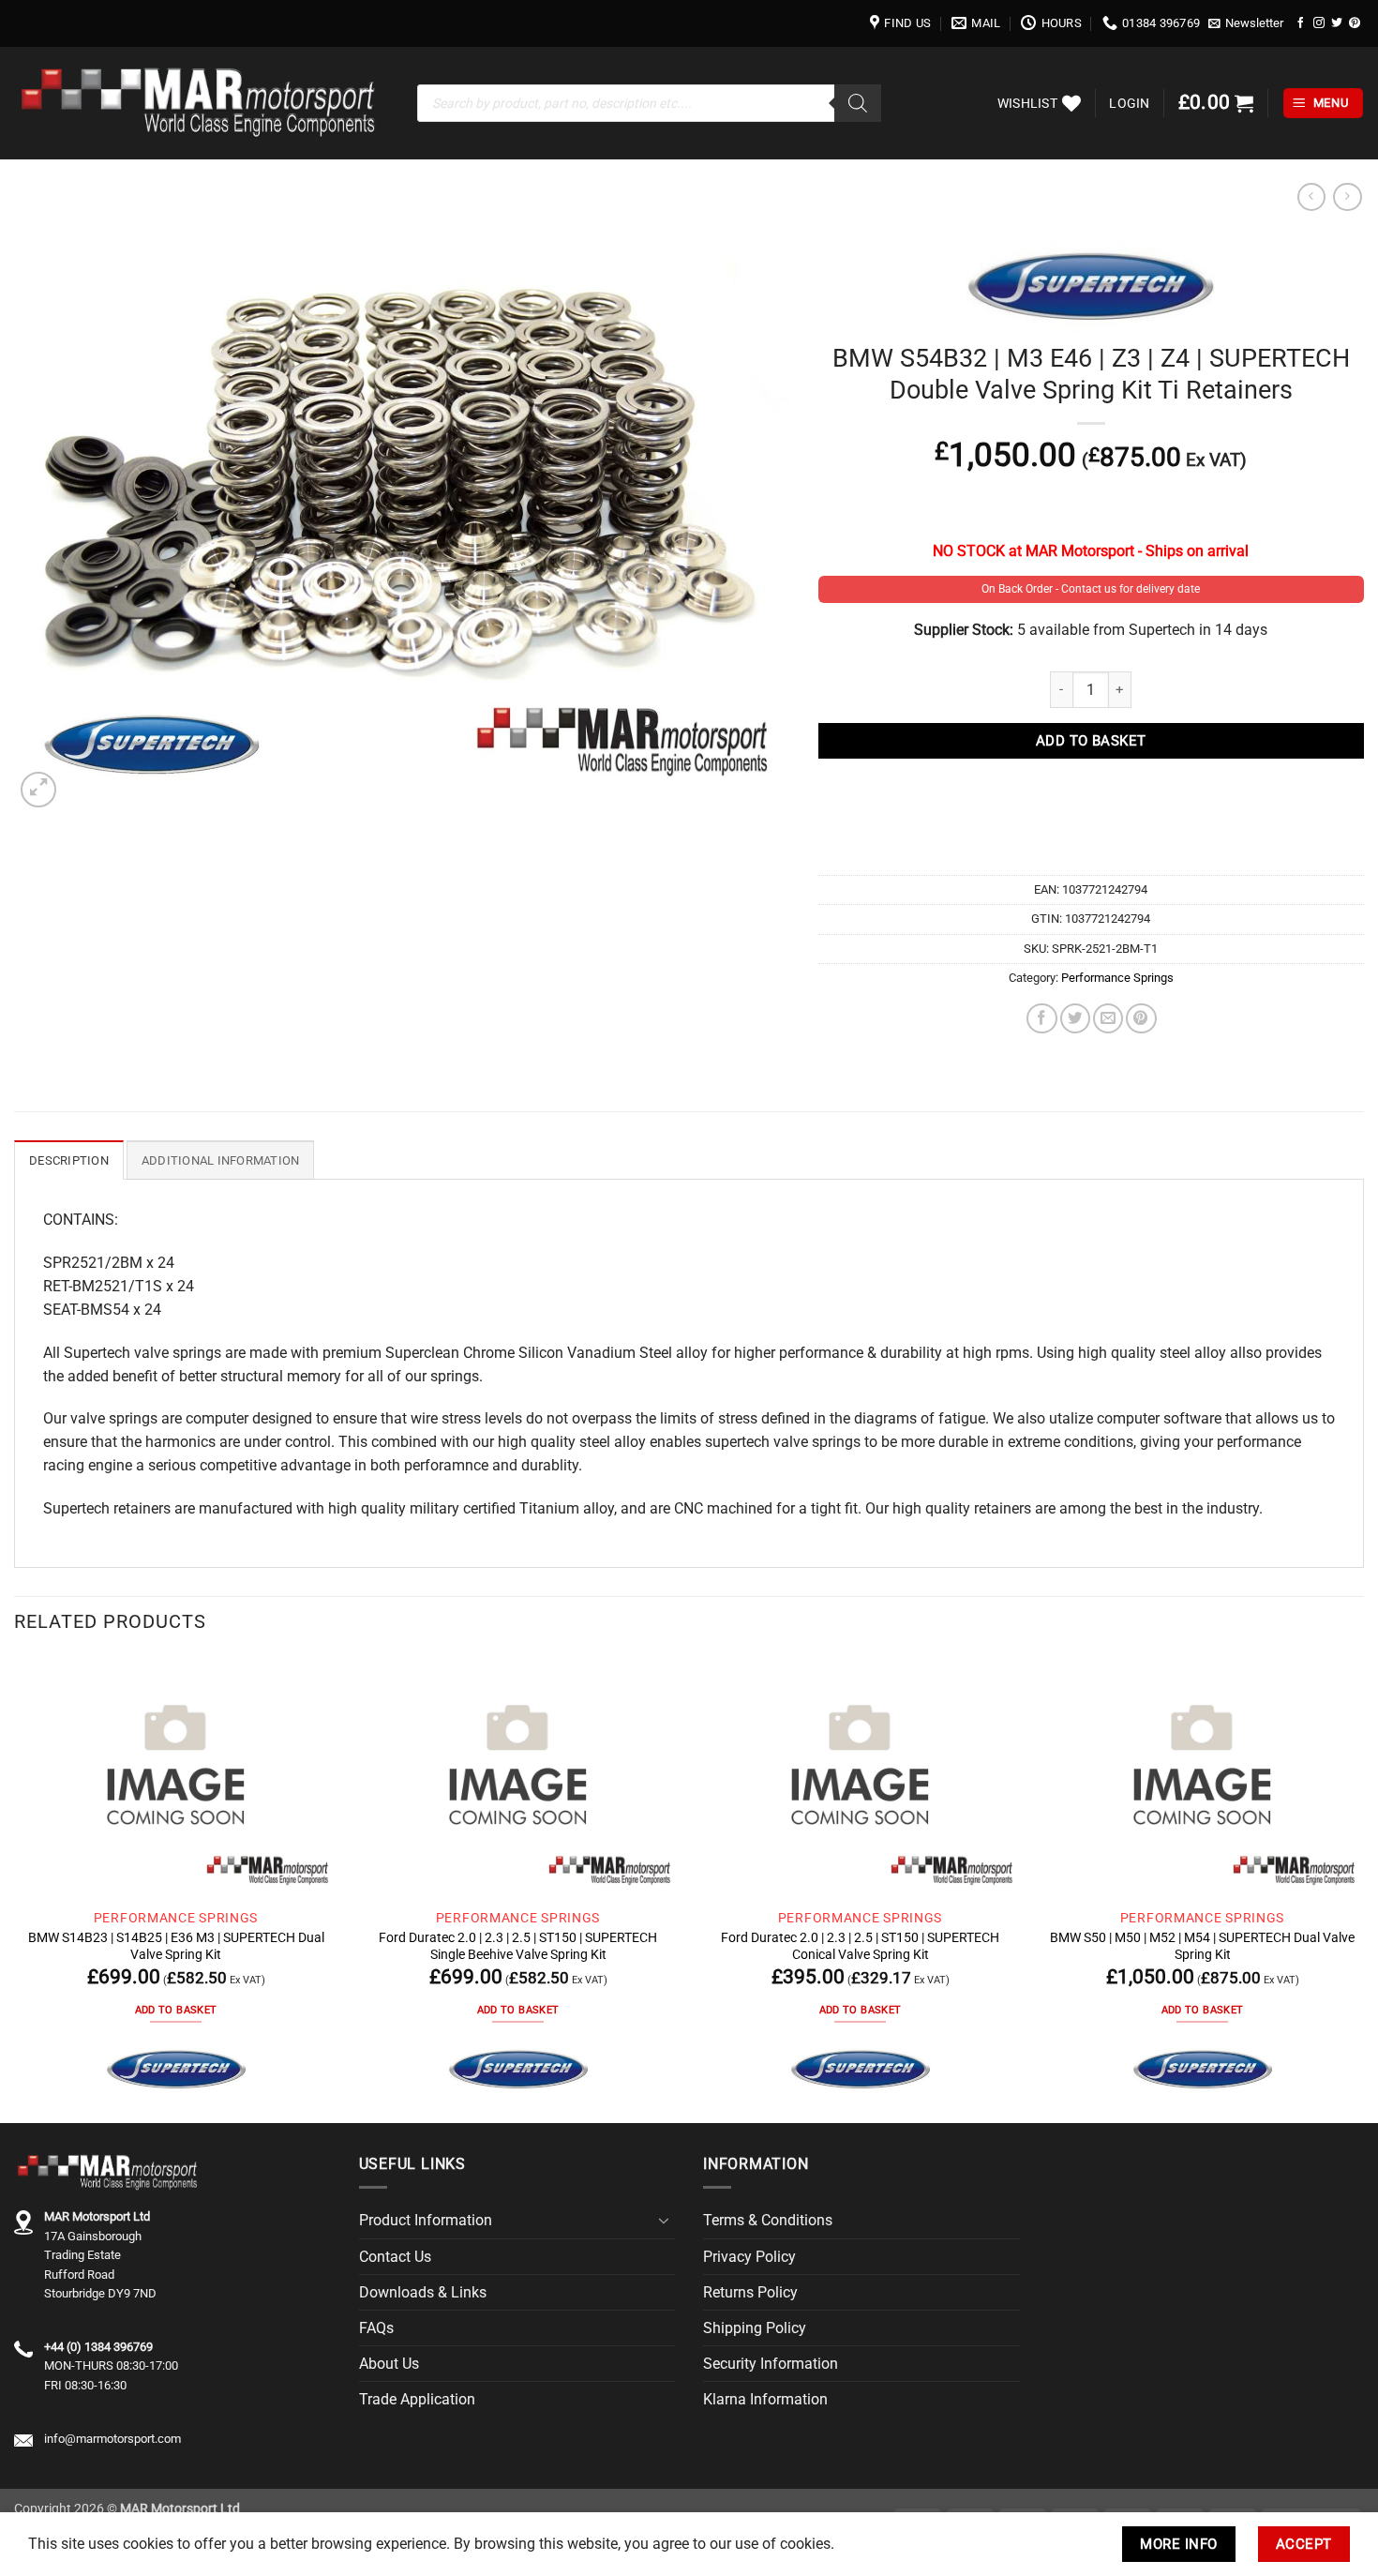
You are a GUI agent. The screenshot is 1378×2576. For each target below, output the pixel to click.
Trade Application (417, 2399)
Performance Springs (1117, 978)
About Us (389, 2364)
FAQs (376, 2328)
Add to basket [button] (176, 2010)
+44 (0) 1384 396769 (98, 2347)
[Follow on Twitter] (1337, 23)
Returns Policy (750, 2292)
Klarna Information (765, 2399)
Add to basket (1091, 741)
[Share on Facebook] (1041, 1018)
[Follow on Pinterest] (1355, 23)
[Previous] (15, 1889)
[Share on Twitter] (1075, 1018)
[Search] (858, 103)
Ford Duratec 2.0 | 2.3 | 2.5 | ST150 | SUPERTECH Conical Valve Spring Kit (860, 1946)
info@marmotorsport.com (112, 2439)
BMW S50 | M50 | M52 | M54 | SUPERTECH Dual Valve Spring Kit (1202, 1946)
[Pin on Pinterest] (1141, 1018)
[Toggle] (664, 2221)
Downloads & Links (423, 2292)
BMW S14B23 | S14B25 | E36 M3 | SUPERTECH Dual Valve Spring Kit (176, 1946)
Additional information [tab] (221, 1160)
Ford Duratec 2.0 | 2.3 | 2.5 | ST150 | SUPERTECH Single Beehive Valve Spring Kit (518, 1946)
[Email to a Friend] (1108, 1018)
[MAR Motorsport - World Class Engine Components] (202, 103)
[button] (1246, 23)
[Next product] (1311, 197)
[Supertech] (176, 2069)
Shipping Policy (755, 2328)
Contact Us (395, 2257)
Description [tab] (69, 1160)
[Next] (1363, 1889)
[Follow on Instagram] (1319, 23)
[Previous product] (1347, 197)
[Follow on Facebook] (1301, 23)
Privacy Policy (749, 2257)
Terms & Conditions (768, 2220)
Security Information (771, 2364)
